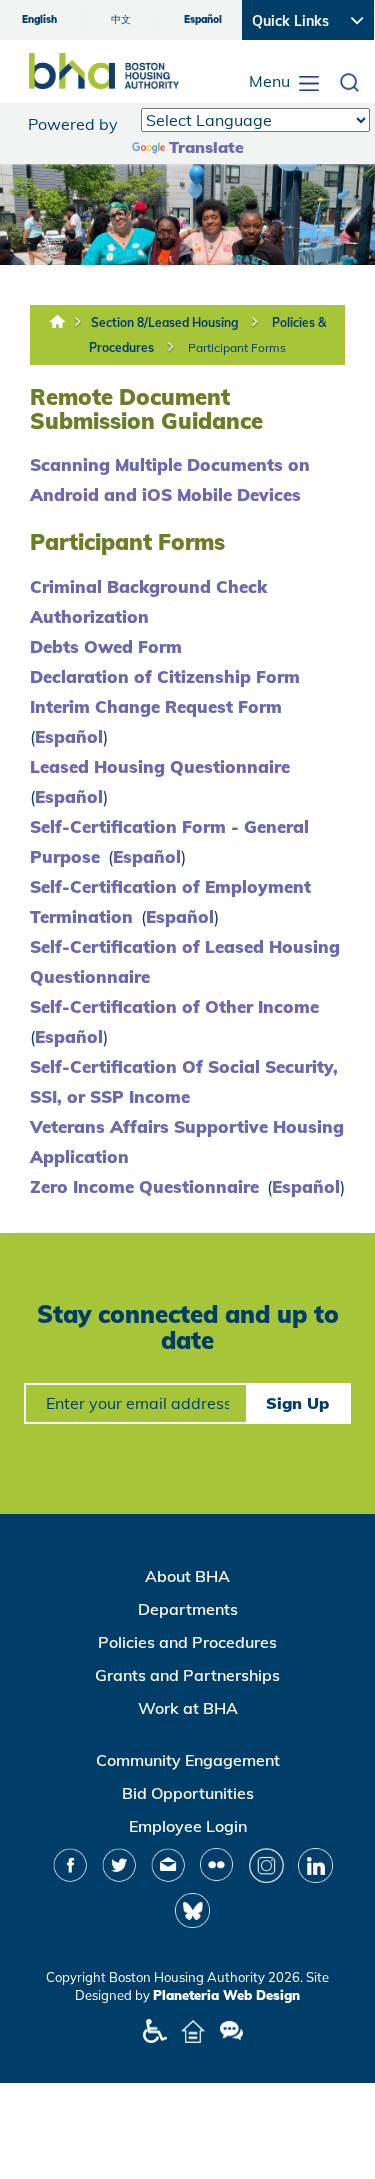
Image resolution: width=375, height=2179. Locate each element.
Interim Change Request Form (156, 706)
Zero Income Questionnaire (144, 1186)
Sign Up (297, 1403)
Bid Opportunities (188, 1793)
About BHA (187, 1576)
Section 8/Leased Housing (164, 322)
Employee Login (188, 1826)
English (39, 19)
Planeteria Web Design (226, 1995)
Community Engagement (188, 1760)
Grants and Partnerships (187, 1675)
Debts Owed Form (106, 646)
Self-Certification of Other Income (174, 1006)
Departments (188, 1609)
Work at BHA (188, 1708)
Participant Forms (237, 347)
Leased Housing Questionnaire (160, 766)
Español (203, 19)
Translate (206, 147)
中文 (121, 19)
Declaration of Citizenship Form (165, 676)
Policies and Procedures (187, 1642)
